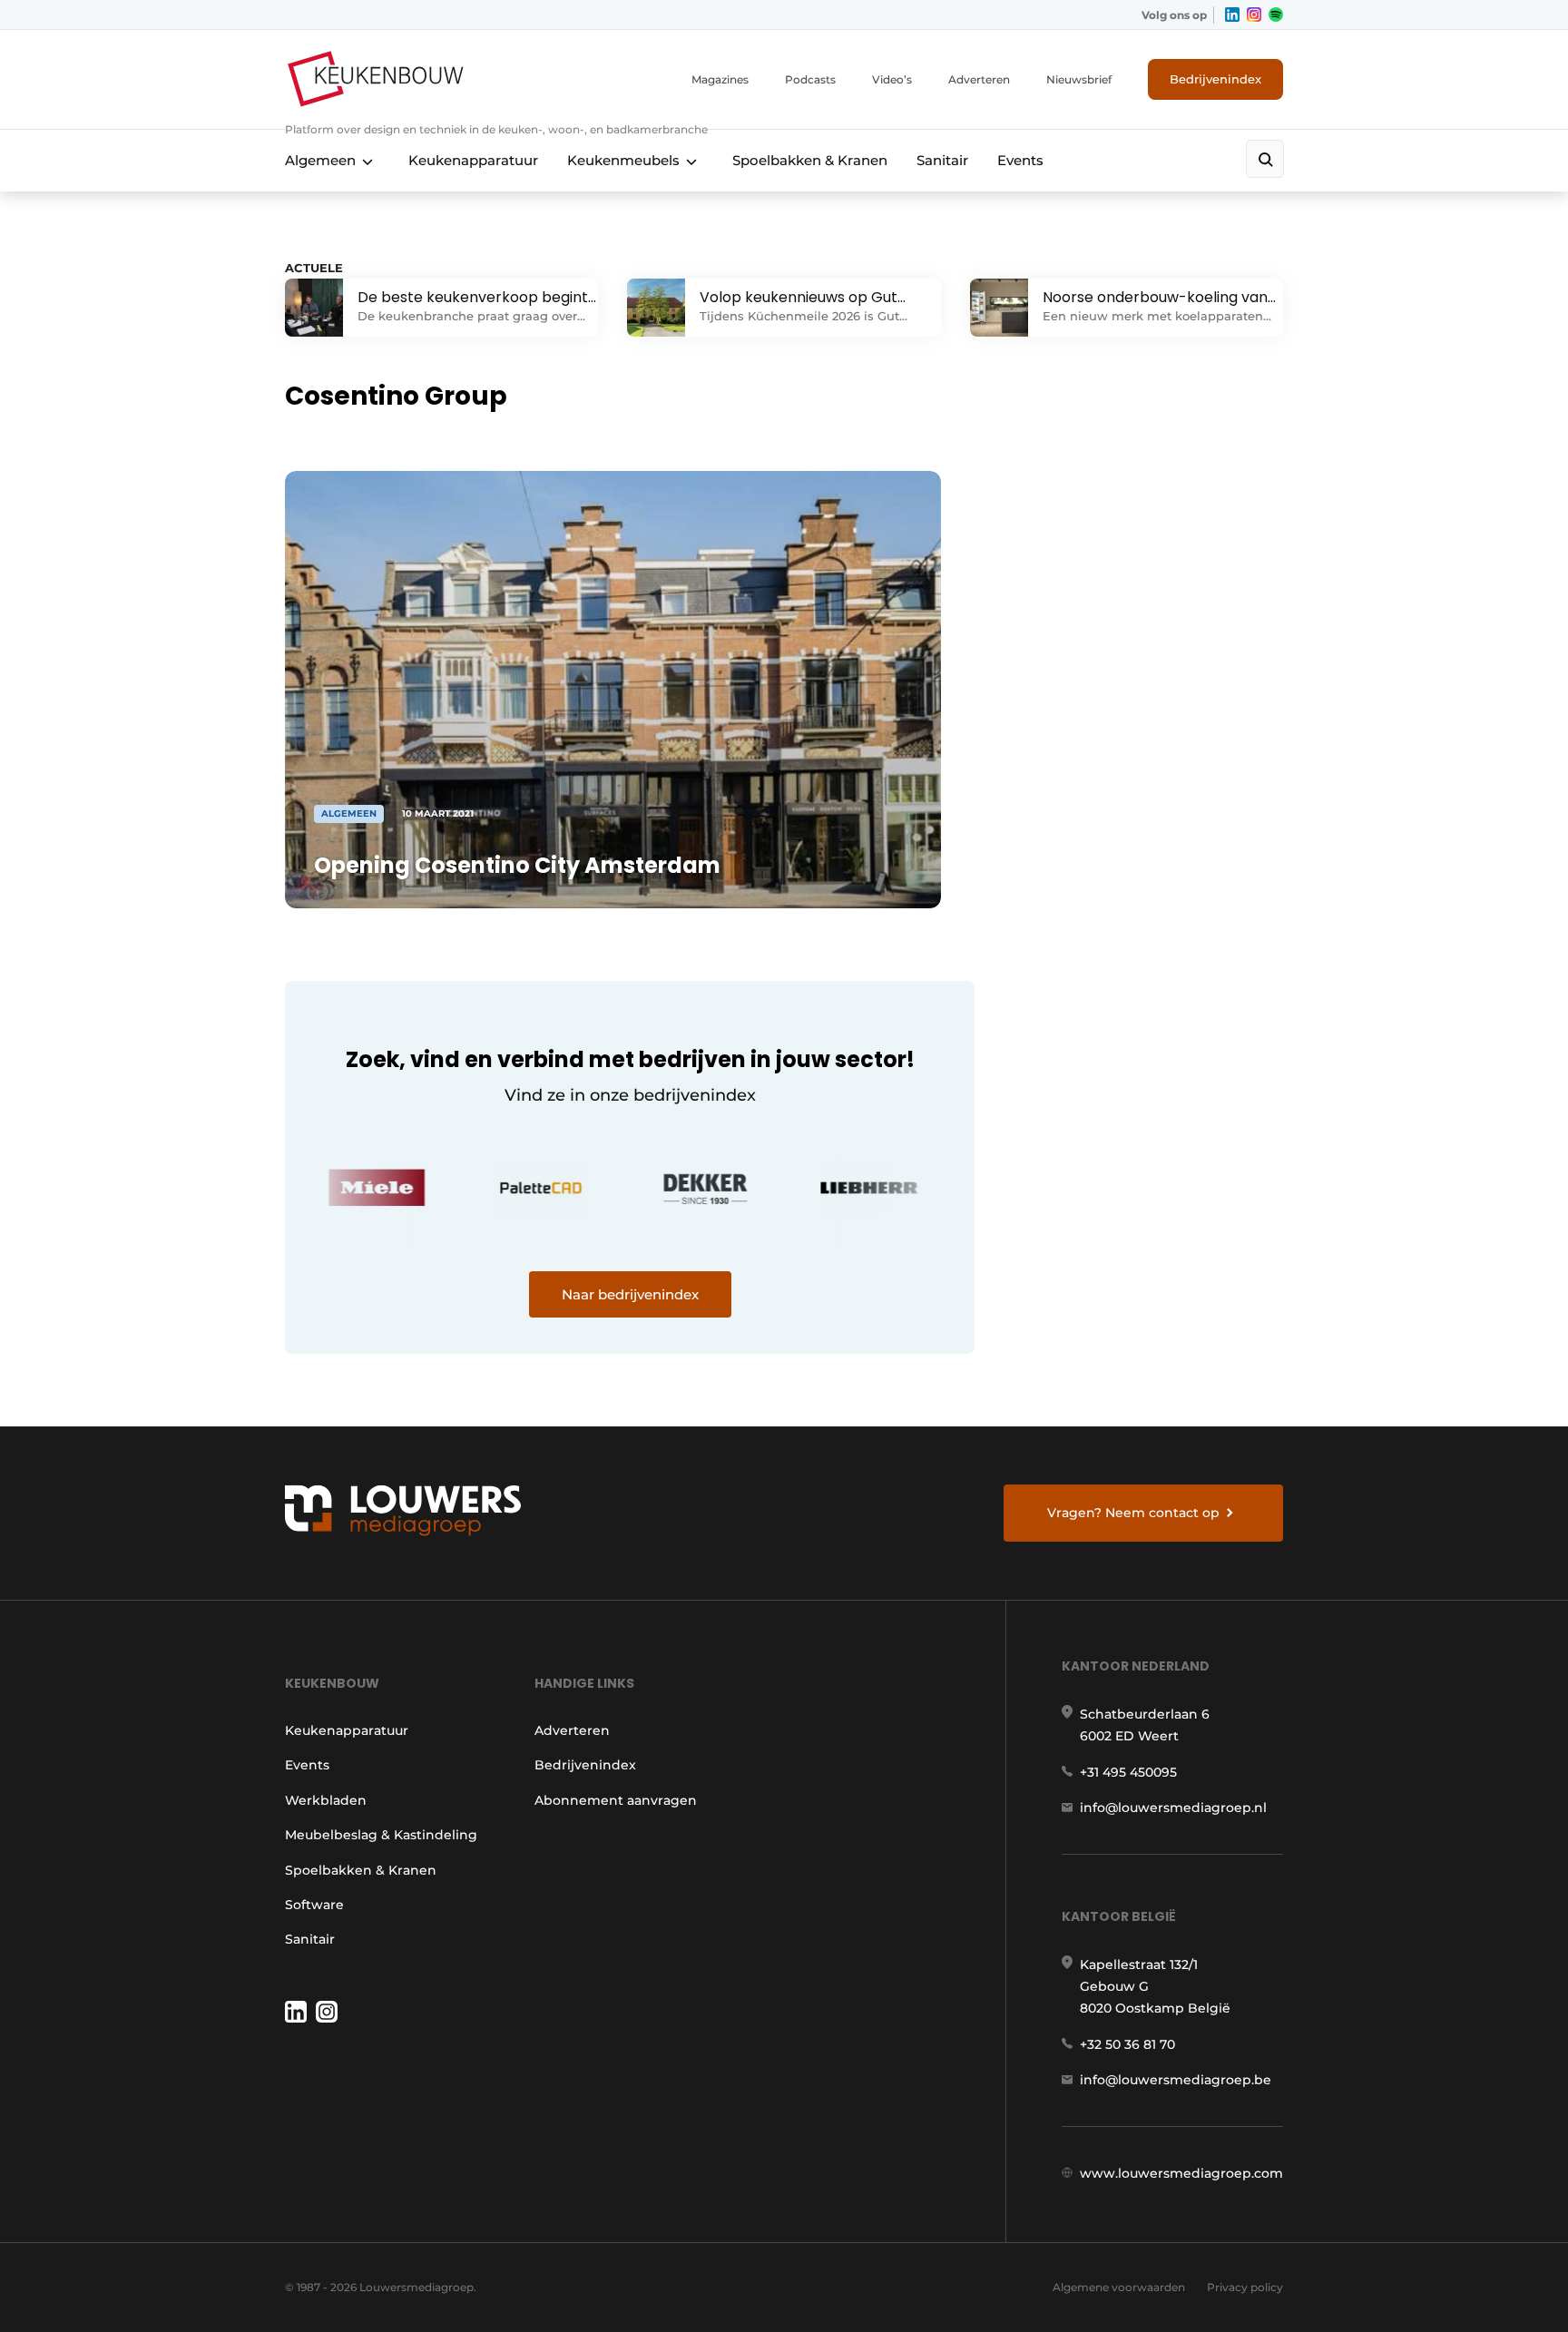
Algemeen (320, 160)
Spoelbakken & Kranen (810, 160)
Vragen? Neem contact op (1133, 1513)
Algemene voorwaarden (1119, 2287)
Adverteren (979, 79)
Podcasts (810, 79)
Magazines (720, 79)
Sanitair (942, 160)
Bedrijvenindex (1215, 79)
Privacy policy (1245, 2287)
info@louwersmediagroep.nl (1173, 1808)
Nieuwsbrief (1079, 79)
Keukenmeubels (623, 160)
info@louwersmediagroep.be (1176, 2080)
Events (1020, 160)
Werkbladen (326, 1800)
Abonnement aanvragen (616, 1800)
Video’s (892, 79)
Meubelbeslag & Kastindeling (381, 1835)
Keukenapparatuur (473, 160)
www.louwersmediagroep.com (1181, 2173)
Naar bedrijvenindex (630, 1294)
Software (314, 1905)
